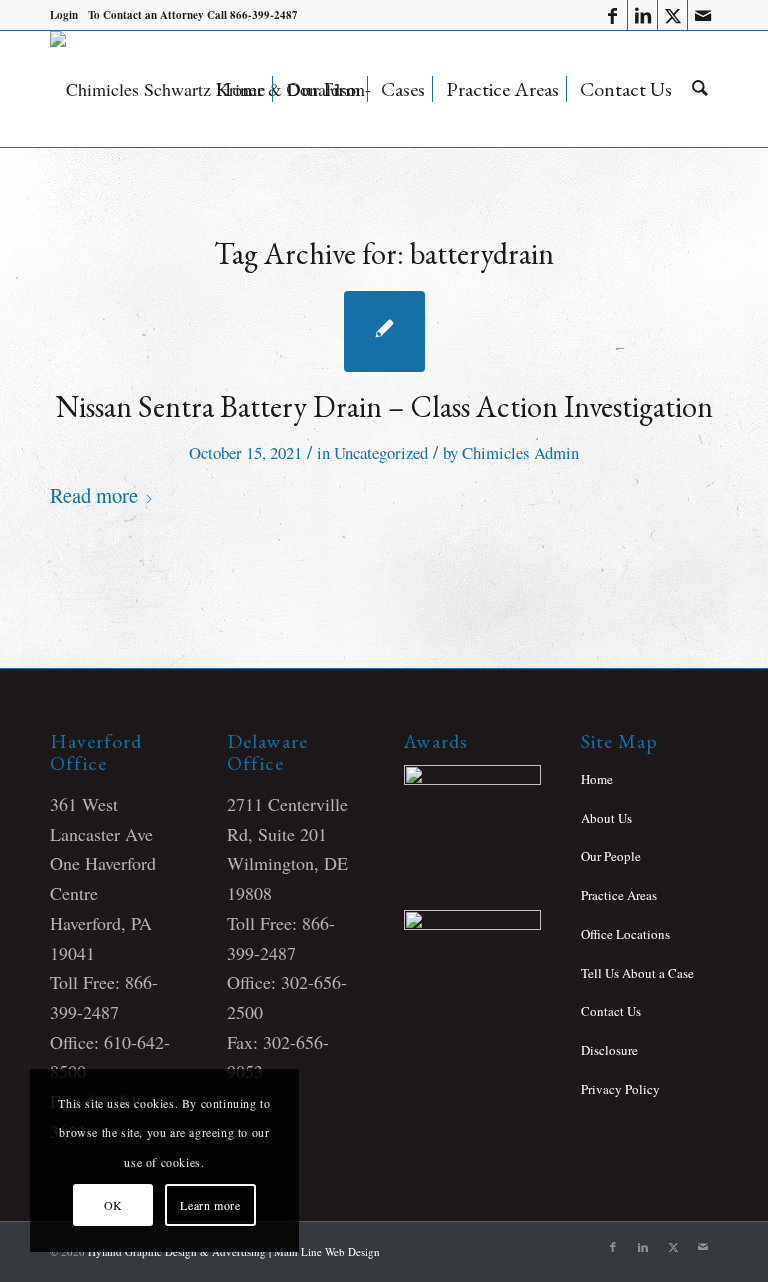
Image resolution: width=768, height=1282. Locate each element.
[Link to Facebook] (612, 15)
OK (113, 1205)
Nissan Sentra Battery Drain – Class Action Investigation (384, 406)
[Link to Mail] (703, 15)
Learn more (210, 1205)
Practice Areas (619, 895)
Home (597, 779)
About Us (606, 818)
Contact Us (611, 1011)
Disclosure (609, 1050)
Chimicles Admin (520, 452)
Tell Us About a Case (637, 973)
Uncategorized (381, 452)
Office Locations (625, 934)
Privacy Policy (620, 1089)
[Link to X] (672, 15)
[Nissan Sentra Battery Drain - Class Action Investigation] (384, 331)
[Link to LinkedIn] (642, 15)
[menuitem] (64, 15)
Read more (94, 495)
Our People (611, 856)
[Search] (700, 89)
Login (64, 15)
